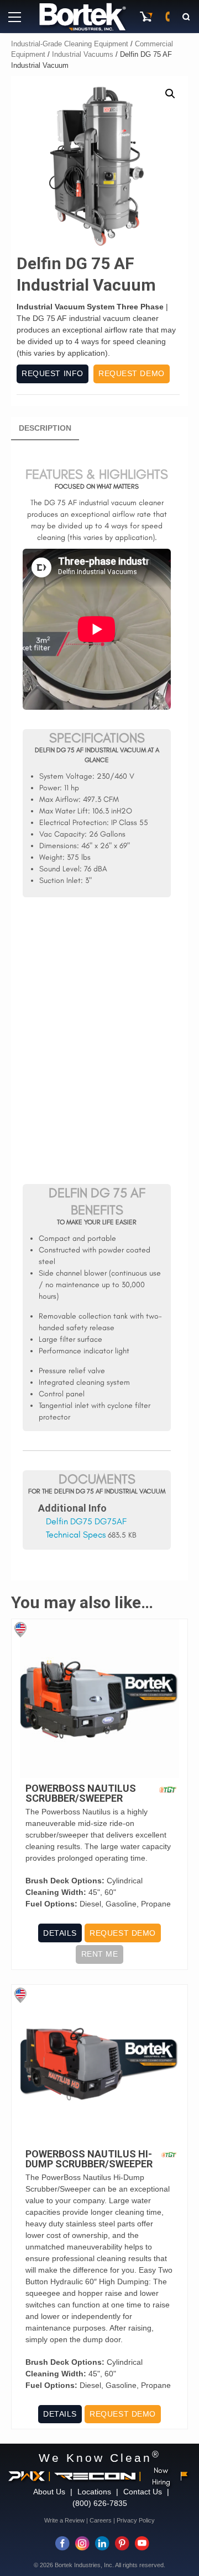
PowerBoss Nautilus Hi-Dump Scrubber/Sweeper (89, 2159)
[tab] (45, 429)
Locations (94, 2492)
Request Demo (132, 373)
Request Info (53, 373)
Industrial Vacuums (83, 54)
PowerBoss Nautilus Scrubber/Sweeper (81, 1793)
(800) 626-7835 (100, 2503)
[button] (170, 94)
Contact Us (143, 2492)
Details (60, 1933)
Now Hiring (161, 2476)
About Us (49, 2492)
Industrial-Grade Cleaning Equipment (70, 44)
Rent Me (100, 1954)
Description (45, 428)
